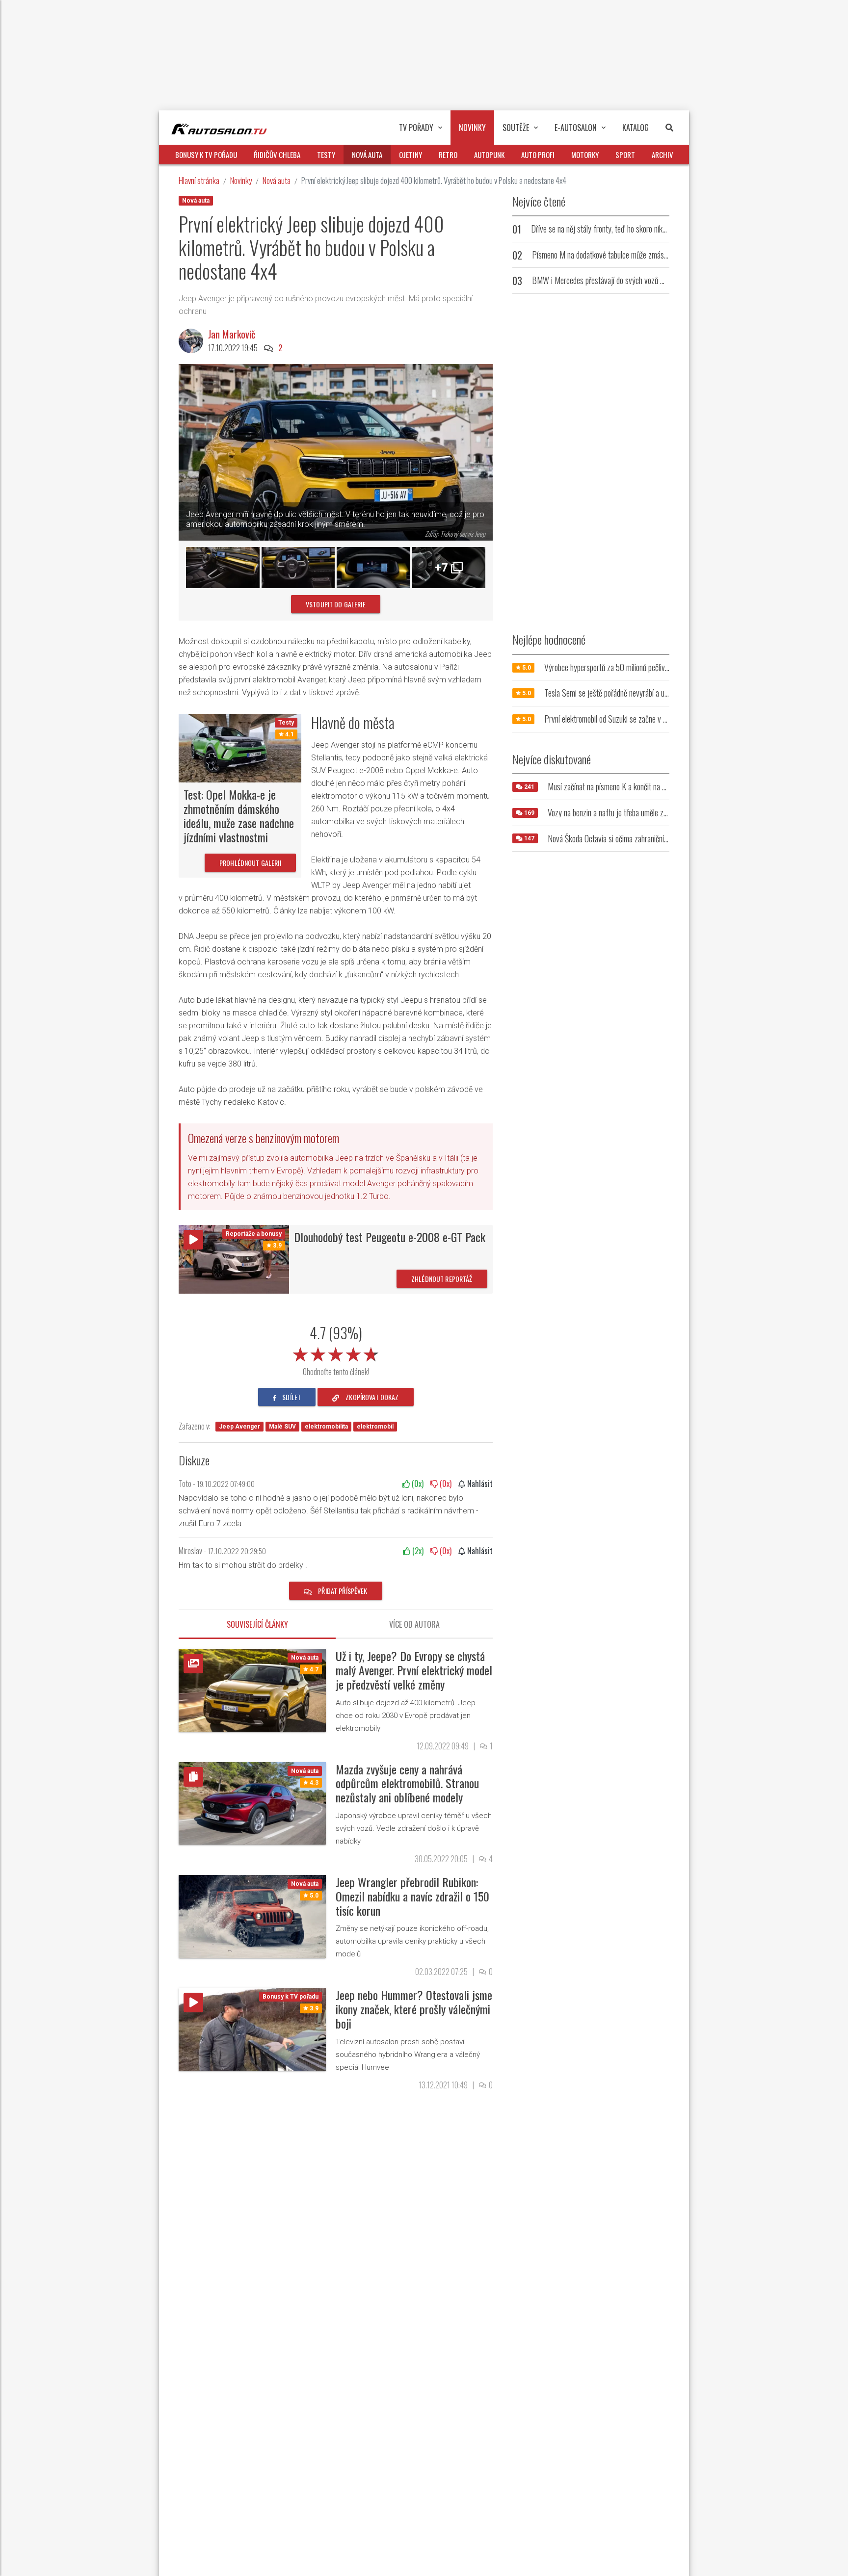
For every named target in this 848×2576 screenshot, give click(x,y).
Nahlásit (479, 1483)
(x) (417, 1483)
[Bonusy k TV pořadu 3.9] (252, 2029)
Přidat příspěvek (342, 1591)
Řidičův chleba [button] (277, 155)
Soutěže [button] (516, 128)
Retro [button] (448, 155)
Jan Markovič (232, 334)
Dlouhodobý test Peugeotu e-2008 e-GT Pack (390, 1237)
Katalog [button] (636, 128)
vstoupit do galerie (336, 604)
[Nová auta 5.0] (252, 1916)
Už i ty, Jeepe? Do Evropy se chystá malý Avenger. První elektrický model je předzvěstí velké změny (414, 1670)
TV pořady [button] (416, 128)
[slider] (336, 1353)
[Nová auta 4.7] (252, 1690)
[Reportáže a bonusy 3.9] (234, 1259)
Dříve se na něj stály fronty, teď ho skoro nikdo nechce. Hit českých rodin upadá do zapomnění (669, 229)
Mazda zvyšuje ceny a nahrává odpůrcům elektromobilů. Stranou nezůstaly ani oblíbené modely (407, 1783)
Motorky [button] (585, 155)
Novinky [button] (472, 128)
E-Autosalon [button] (576, 128)
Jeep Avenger (239, 1427)
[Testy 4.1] (240, 747)
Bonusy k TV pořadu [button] (206, 155)
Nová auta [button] (367, 155)
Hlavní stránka (199, 180)
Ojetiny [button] (411, 155)
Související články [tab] (257, 1624)
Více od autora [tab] (414, 1624)
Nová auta (277, 180)
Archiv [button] (662, 155)
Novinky (241, 180)
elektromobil (375, 1427)
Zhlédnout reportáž (442, 1279)
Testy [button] (326, 155)
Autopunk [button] (489, 155)
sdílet (291, 1397)
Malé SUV (282, 1427)
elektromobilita (326, 1427)
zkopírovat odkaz (371, 1397)
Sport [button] (625, 155)
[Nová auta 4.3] (252, 1803)
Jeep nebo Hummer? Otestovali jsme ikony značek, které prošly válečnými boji (414, 2009)
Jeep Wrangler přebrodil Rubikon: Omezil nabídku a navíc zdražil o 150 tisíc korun (412, 1896)
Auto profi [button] (538, 155)
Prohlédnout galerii (250, 863)
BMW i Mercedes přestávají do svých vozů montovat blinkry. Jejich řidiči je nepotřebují (659, 280)
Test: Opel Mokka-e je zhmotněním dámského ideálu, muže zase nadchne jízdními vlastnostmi (239, 815)
